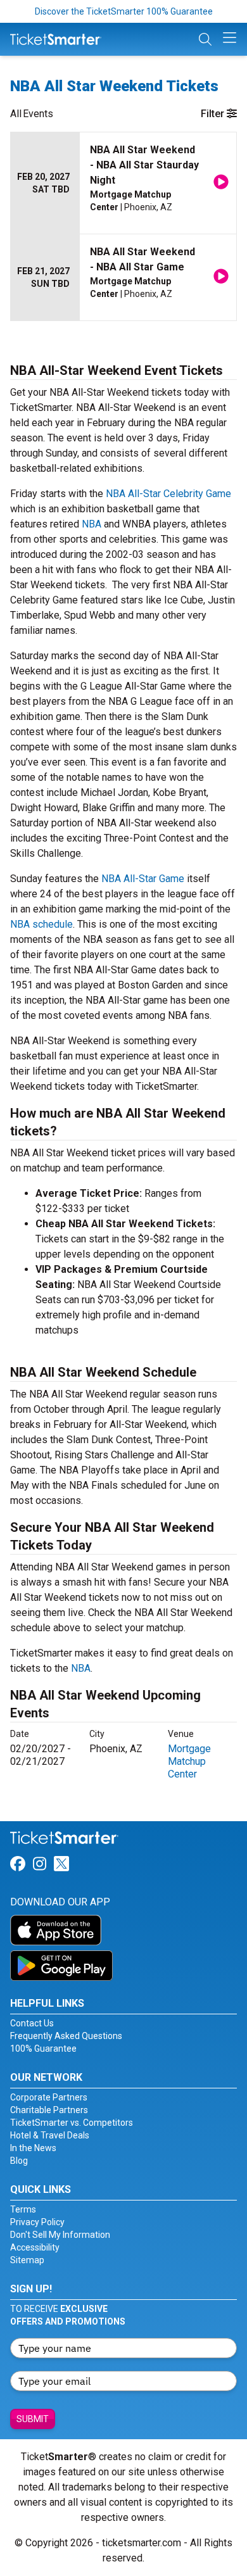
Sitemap (27, 2260)
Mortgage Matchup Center (189, 1761)
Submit (33, 2419)
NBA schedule (41, 924)
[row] (123, 183)
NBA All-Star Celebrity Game (168, 494)
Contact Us (32, 2023)
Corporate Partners (49, 2097)
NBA (92, 524)
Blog (19, 2161)
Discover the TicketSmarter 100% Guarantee (124, 11)
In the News (33, 2148)
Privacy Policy (37, 2222)
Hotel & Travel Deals (50, 2135)
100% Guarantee (43, 2049)
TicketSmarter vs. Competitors (72, 2123)
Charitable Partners (49, 2110)
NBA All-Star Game (143, 879)
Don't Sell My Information (60, 2235)
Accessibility (35, 2247)
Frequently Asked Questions (66, 2036)
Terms (23, 2209)
